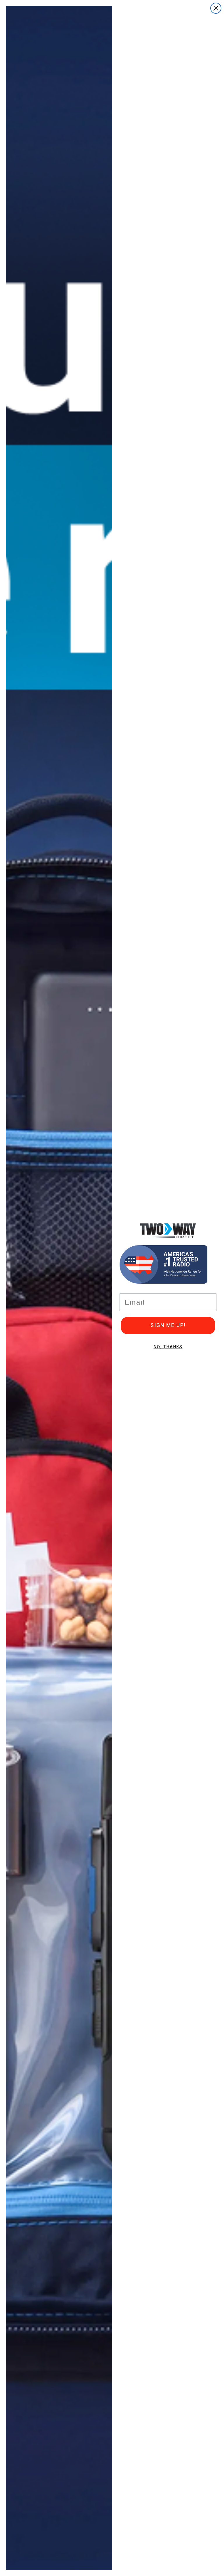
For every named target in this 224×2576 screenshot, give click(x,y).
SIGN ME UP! (168, 1325)
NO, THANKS (168, 1347)
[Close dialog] (216, 8)
